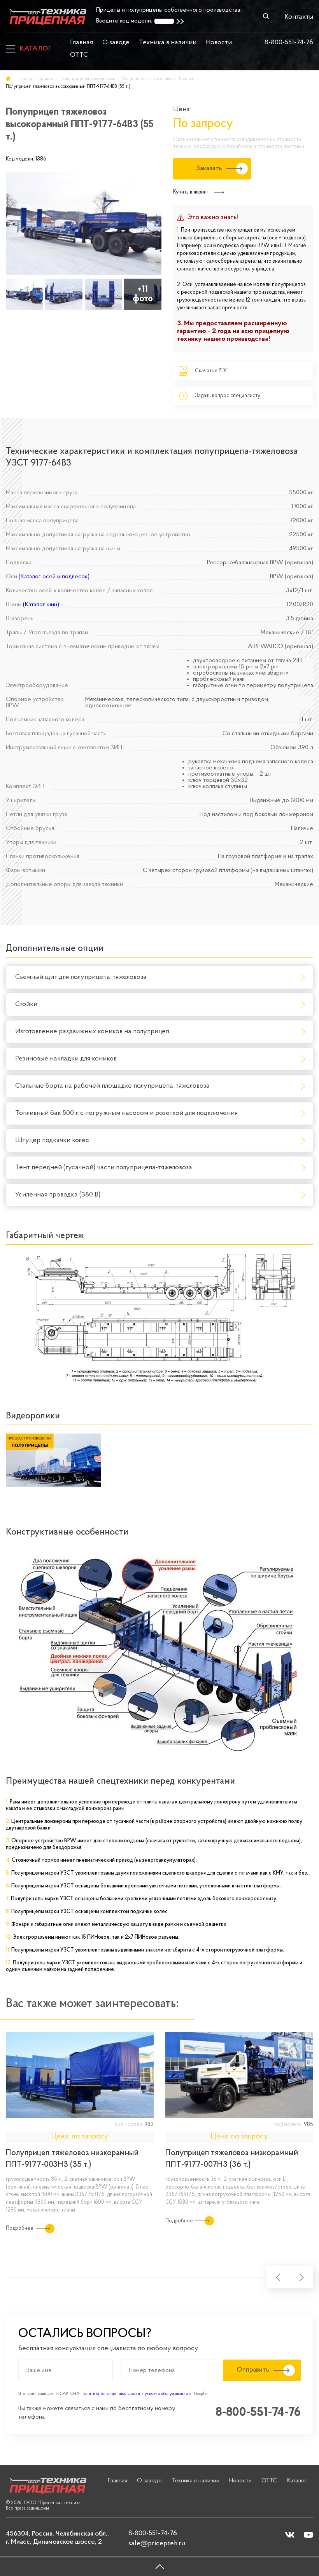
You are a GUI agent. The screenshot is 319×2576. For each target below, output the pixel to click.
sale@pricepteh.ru (157, 2544)
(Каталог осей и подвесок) (54, 577)
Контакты (299, 17)
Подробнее (20, 2228)
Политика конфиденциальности (111, 2394)
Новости (219, 43)
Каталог (36, 49)
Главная (82, 43)
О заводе (116, 43)
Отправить (253, 2370)
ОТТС (79, 55)
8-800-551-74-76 (289, 43)
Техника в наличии (168, 43)
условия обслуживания (166, 2394)
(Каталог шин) (41, 605)
